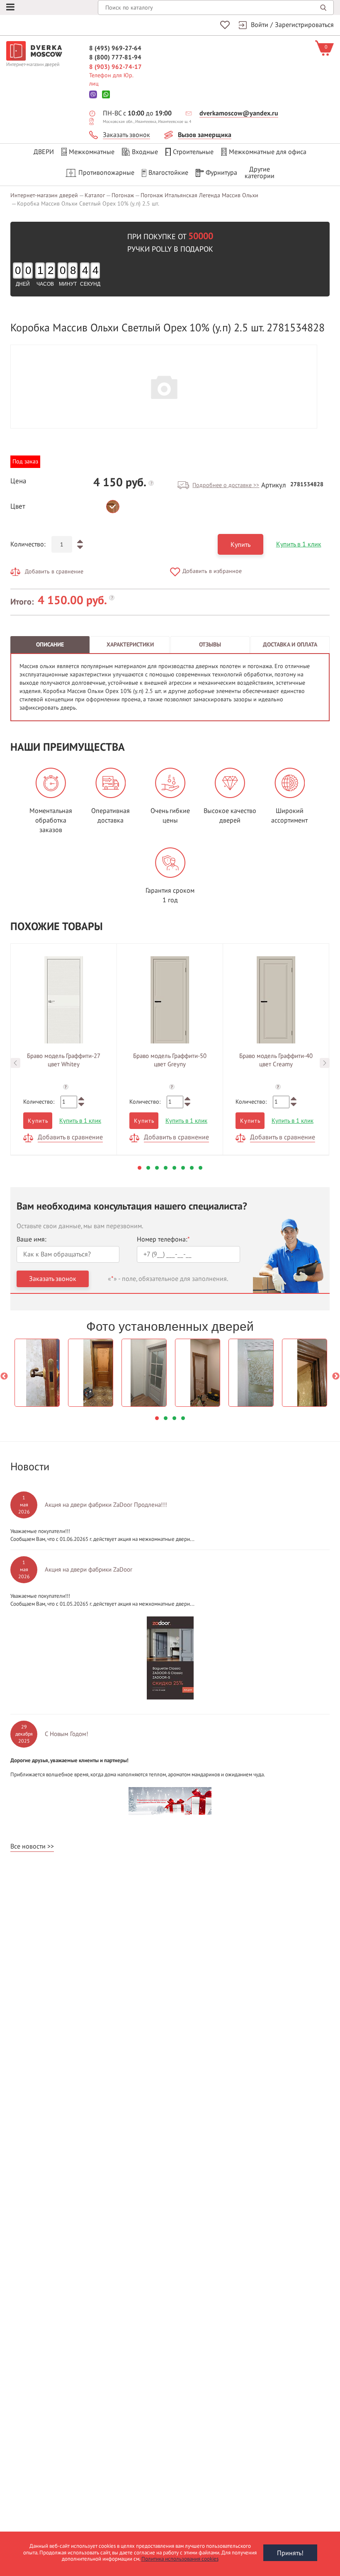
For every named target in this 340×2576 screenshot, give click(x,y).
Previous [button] (15, 1063)
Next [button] (325, 1063)
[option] (164, 387)
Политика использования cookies (180, 2559)
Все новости (28, 1846)
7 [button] (192, 1168)
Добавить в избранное (212, 571)
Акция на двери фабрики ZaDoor (89, 1570)
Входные (145, 152)
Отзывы (210, 645)
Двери (44, 152)
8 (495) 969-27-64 (115, 48)
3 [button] (157, 1168)
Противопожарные (106, 173)
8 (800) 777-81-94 (115, 57)
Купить (240, 545)
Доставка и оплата (290, 645)
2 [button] (148, 1168)
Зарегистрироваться (304, 25)
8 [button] (200, 1168)
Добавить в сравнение (54, 572)
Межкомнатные (92, 152)
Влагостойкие (168, 173)
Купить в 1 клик (299, 544)
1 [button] (140, 1168)
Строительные (193, 152)
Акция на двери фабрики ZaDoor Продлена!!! (106, 1505)
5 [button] (174, 1168)
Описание (50, 645)
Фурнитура (221, 173)
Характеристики (130, 645)
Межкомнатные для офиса (268, 152)
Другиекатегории (260, 173)
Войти (260, 25)
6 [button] (183, 1168)
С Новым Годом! (67, 1734)
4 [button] (166, 1168)
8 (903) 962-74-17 (115, 67)
